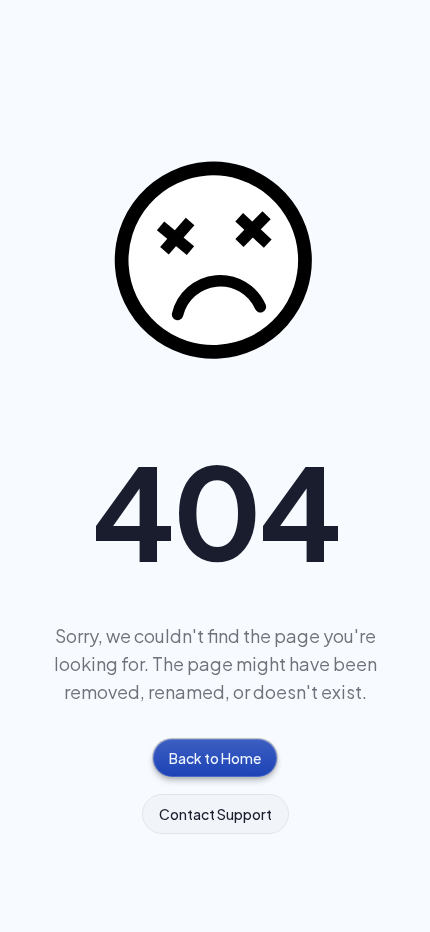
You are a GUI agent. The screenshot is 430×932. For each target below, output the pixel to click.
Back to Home (215, 758)
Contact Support (215, 814)
